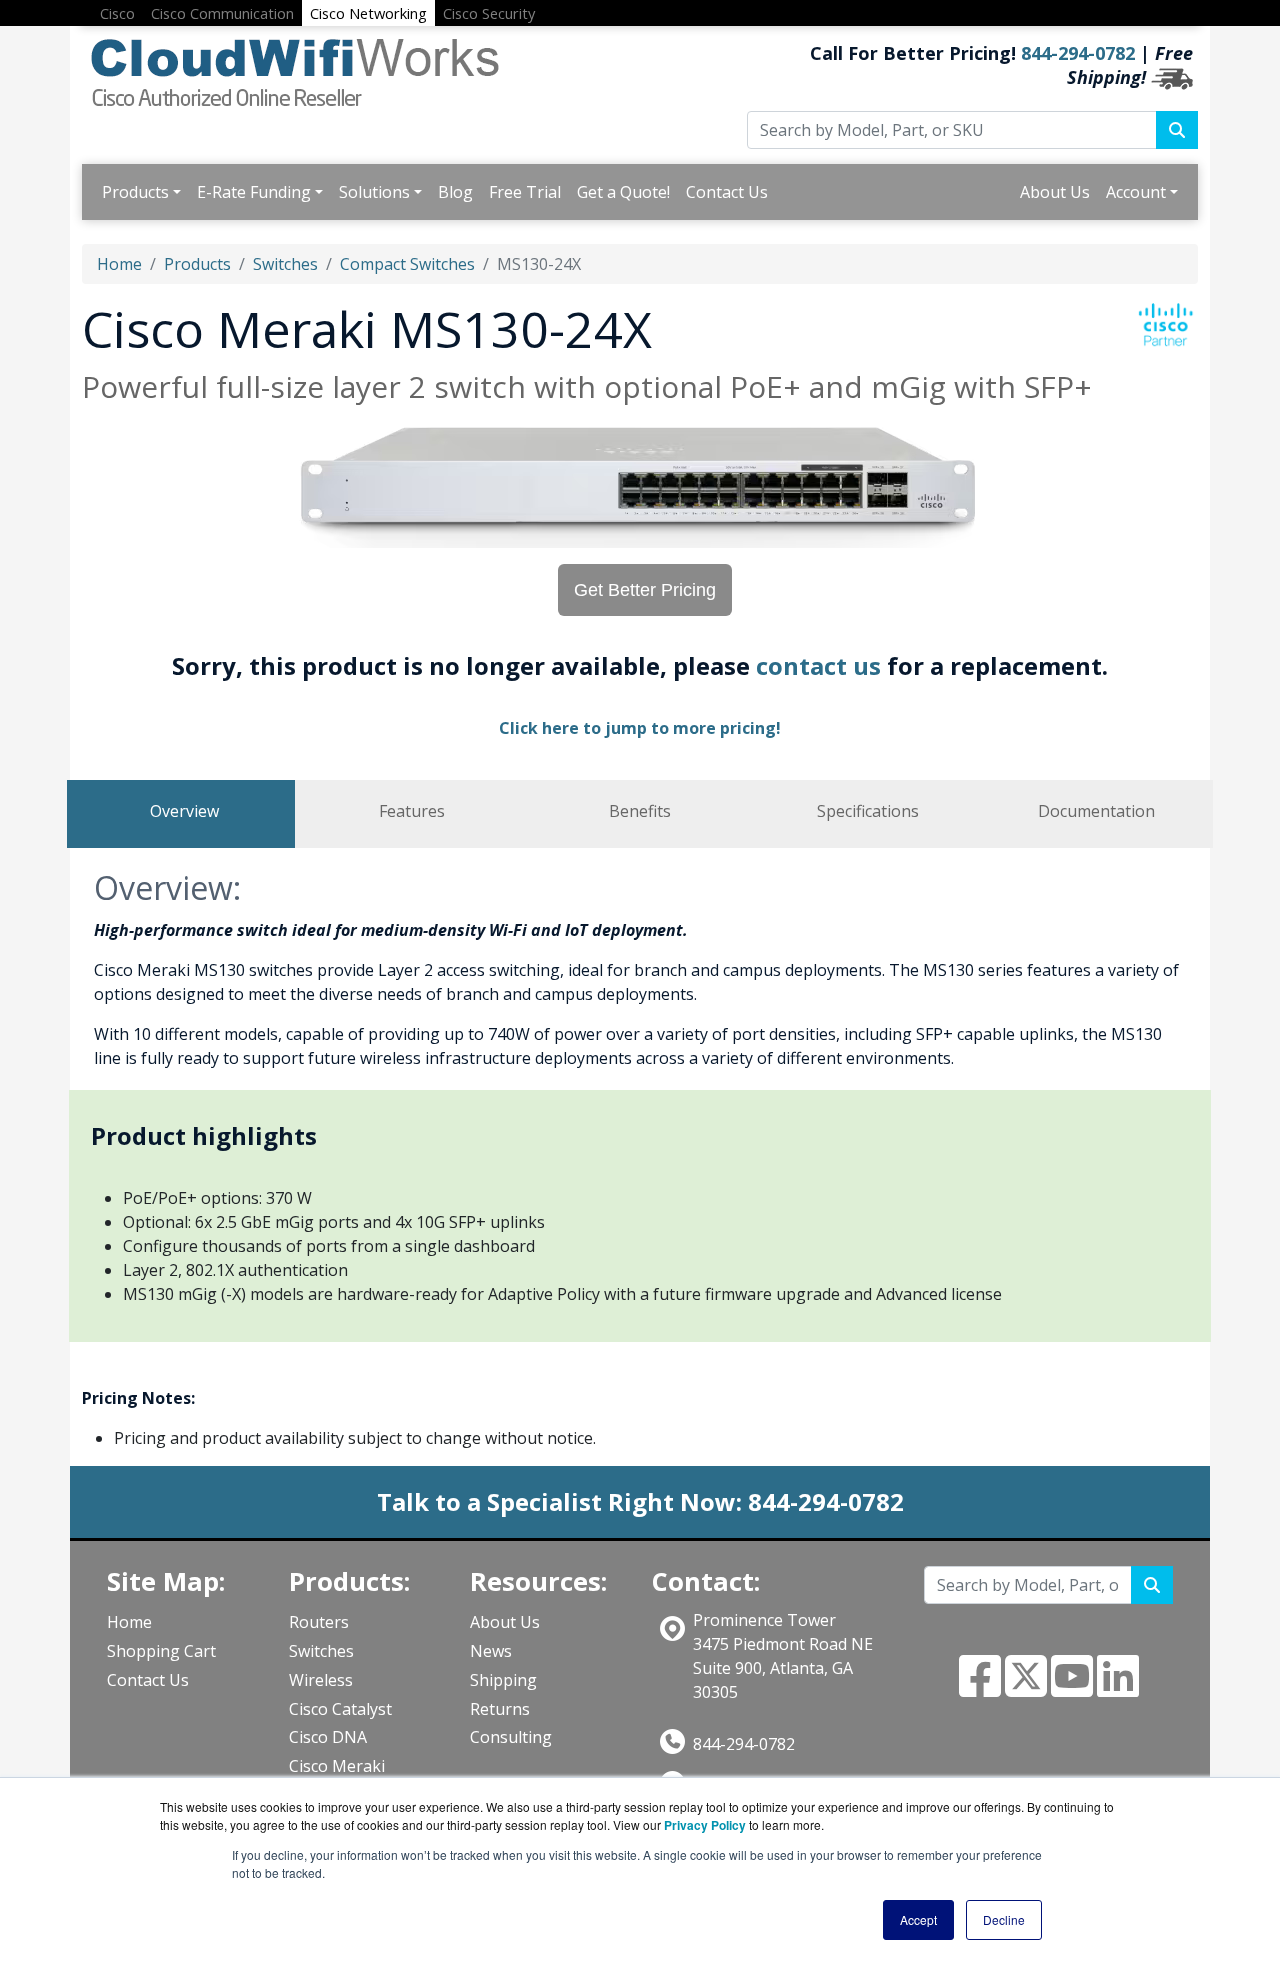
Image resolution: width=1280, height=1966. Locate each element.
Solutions (374, 192)
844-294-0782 (1078, 53)
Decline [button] (1004, 1919)
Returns (500, 1709)
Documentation (1096, 811)
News (491, 1651)
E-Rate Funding (254, 192)
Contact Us (727, 192)
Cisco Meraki (337, 1766)
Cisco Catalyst (340, 1709)
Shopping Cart (161, 1651)
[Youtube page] (1072, 1688)
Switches (285, 264)
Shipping (503, 1680)
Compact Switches (407, 264)
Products (135, 192)
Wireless (321, 1680)
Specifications (868, 811)
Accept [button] (918, 1919)
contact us (818, 665)
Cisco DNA (328, 1737)
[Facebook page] (980, 1688)
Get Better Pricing (645, 590)
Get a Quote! (623, 192)
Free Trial (525, 192)
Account (1136, 192)
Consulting (511, 1737)
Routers (319, 1622)
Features (412, 811)
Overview (184, 811)
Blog (455, 192)
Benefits (640, 811)
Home (119, 264)
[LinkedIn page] (1118, 1688)
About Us (1055, 192)
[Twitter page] (1026, 1688)
